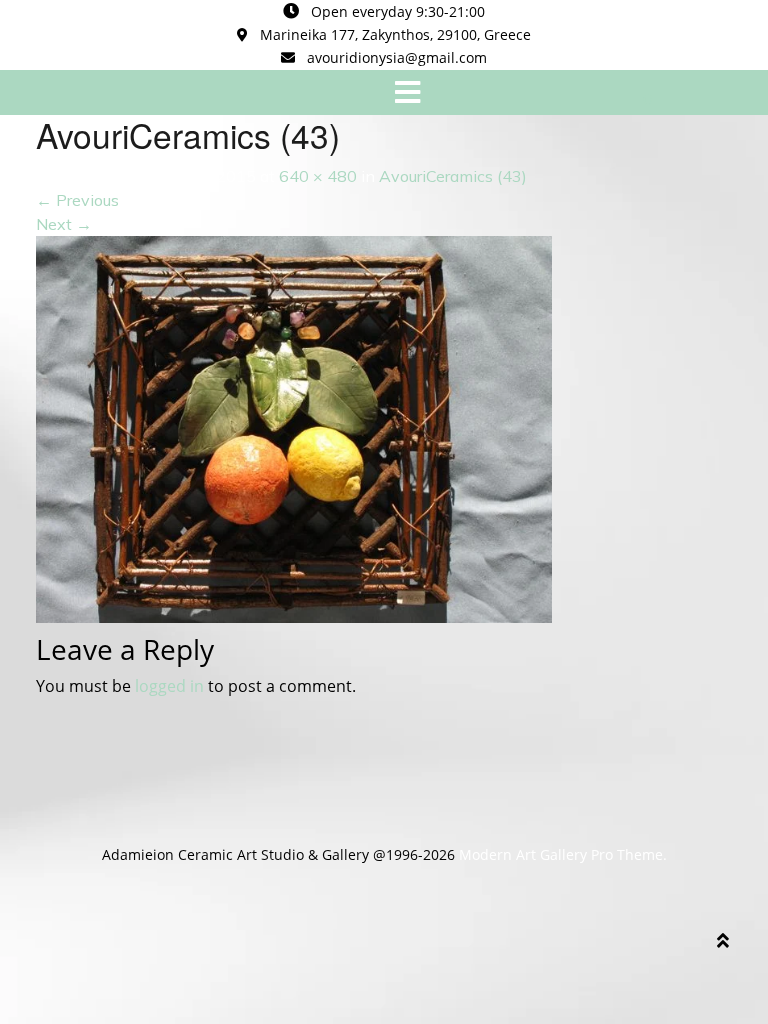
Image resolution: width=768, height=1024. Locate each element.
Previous (77, 200)
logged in (169, 686)
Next (64, 224)
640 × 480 (318, 176)
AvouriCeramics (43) (453, 176)
